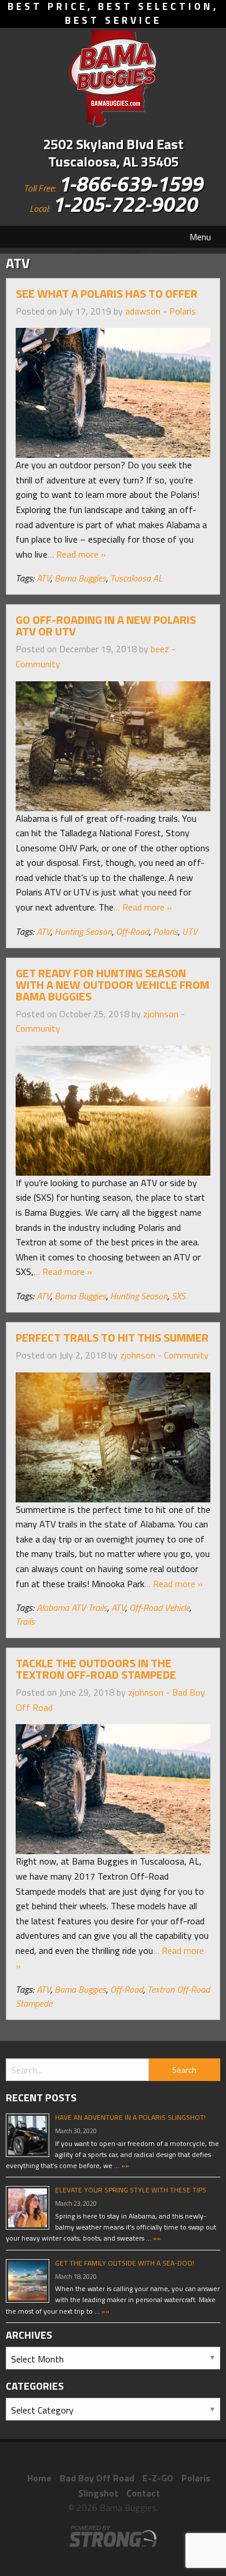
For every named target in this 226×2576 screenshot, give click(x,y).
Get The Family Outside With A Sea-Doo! (125, 2263)
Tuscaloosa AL (136, 578)
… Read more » (77, 554)
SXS (178, 1296)
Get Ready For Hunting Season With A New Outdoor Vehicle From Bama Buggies (112, 984)
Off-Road (132, 931)
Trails (25, 1621)
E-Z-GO (158, 2478)
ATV (43, 578)
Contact (143, 2493)
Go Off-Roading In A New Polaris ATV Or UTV (106, 625)
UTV (190, 931)
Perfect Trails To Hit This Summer (112, 1337)
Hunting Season (83, 931)
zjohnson (161, 1014)
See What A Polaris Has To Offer (107, 293)
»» (124, 2165)
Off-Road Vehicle (159, 1607)
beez (160, 649)
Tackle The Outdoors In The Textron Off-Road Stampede (96, 1669)
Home (39, 2478)
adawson (143, 311)
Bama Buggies (80, 578)
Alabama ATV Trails (72, 1607)
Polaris (183, 311)
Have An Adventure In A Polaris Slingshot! (130, 2117)
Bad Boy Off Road (97, 2478)
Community (38, 664)
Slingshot (98, 2493)
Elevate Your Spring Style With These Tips (131, 2190)
